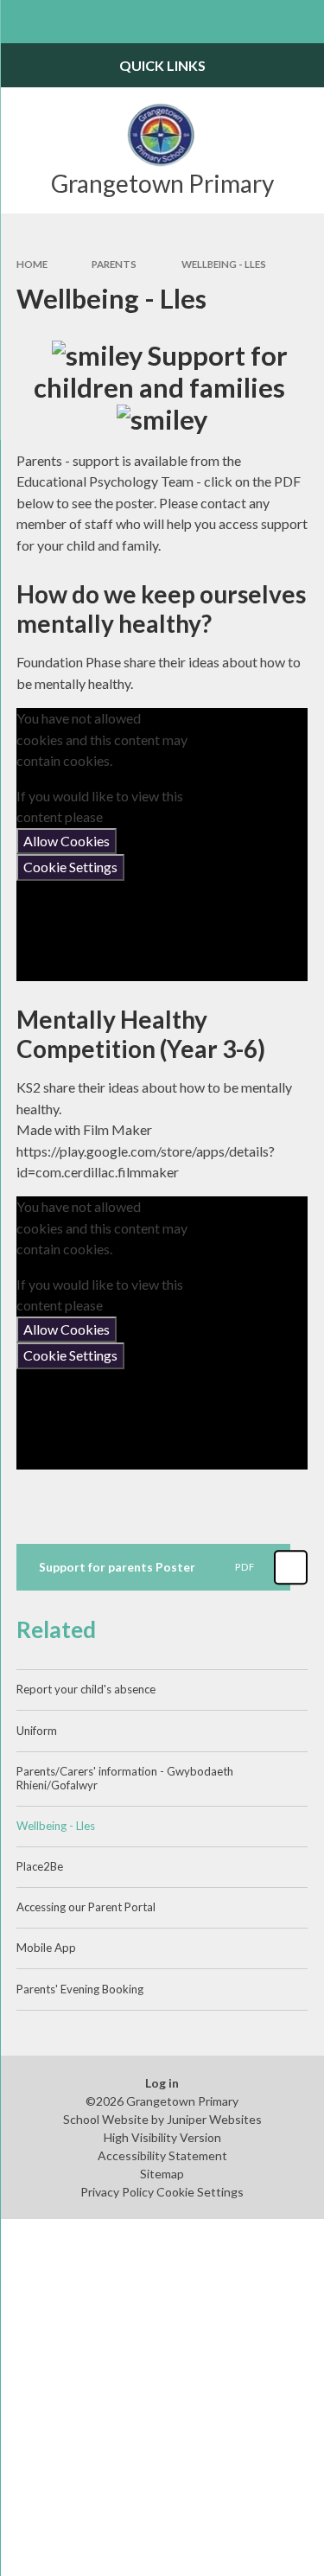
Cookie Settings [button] (200, 2192)
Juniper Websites (214, 2119)
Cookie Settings (70, 867)
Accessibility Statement (162, 2155)
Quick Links (162, 65)
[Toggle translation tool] (260, 22)
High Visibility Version (162, 2137)
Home (32, 264)
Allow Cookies (67, 841)
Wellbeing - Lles (224, 264)
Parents (114, 264)
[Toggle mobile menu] (22, 22)
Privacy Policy (117, 2192)
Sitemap (162, 2174)
